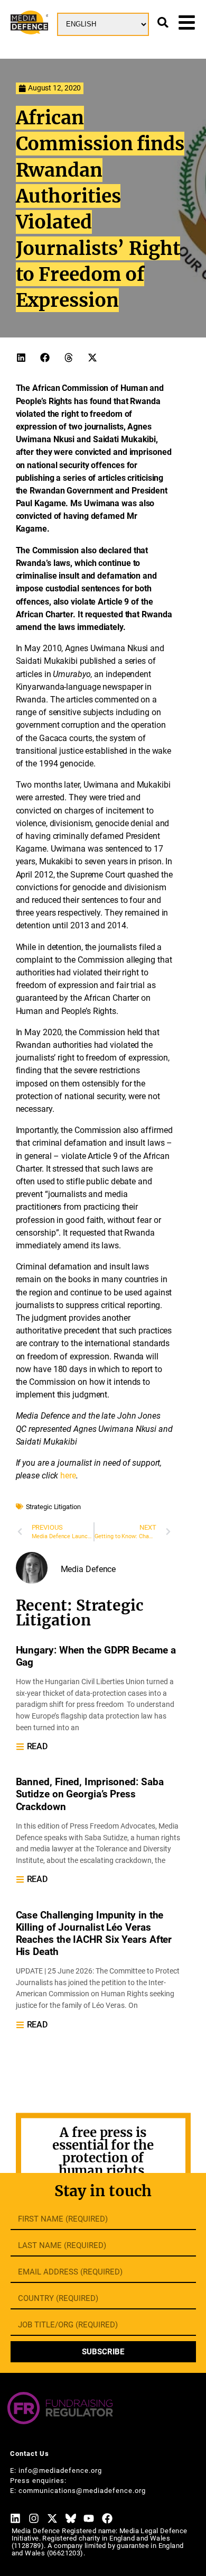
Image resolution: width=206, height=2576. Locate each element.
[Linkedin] (15, 2518)
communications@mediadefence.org (82, 2491)
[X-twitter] (52, 2518)
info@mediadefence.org (60, 2470)
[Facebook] (107, 2518)
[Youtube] (89, 2518)
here (68, 1476)
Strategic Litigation (53, 1507)
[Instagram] (34, 2518)
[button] (21, 357)
